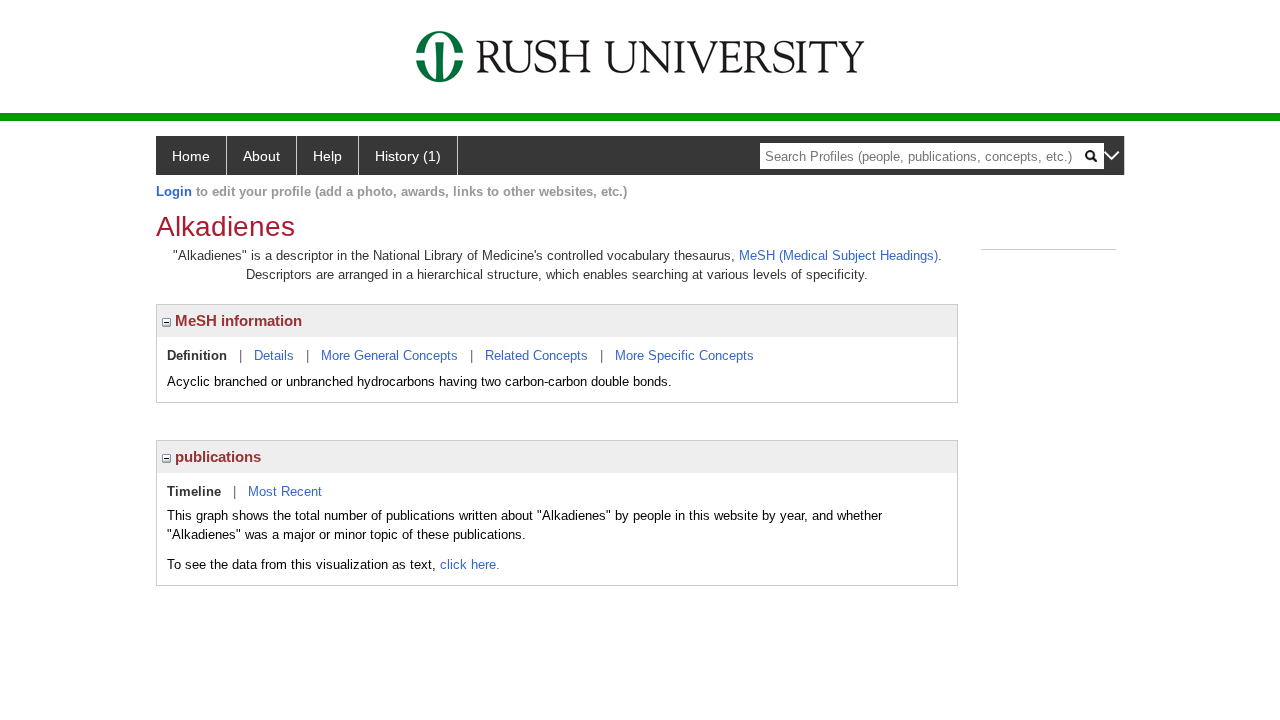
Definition (197, 355)
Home (191, 156)
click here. (470, 564)
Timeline (194, 491)
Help (327, 156)
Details (274, 355)
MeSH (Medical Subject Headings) (838, 255)
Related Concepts (536, 355)
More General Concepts (389, 355)
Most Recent (285, 491)
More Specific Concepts (684, 355)
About (261, 156)
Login (174, 191)
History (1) (408, 156)
